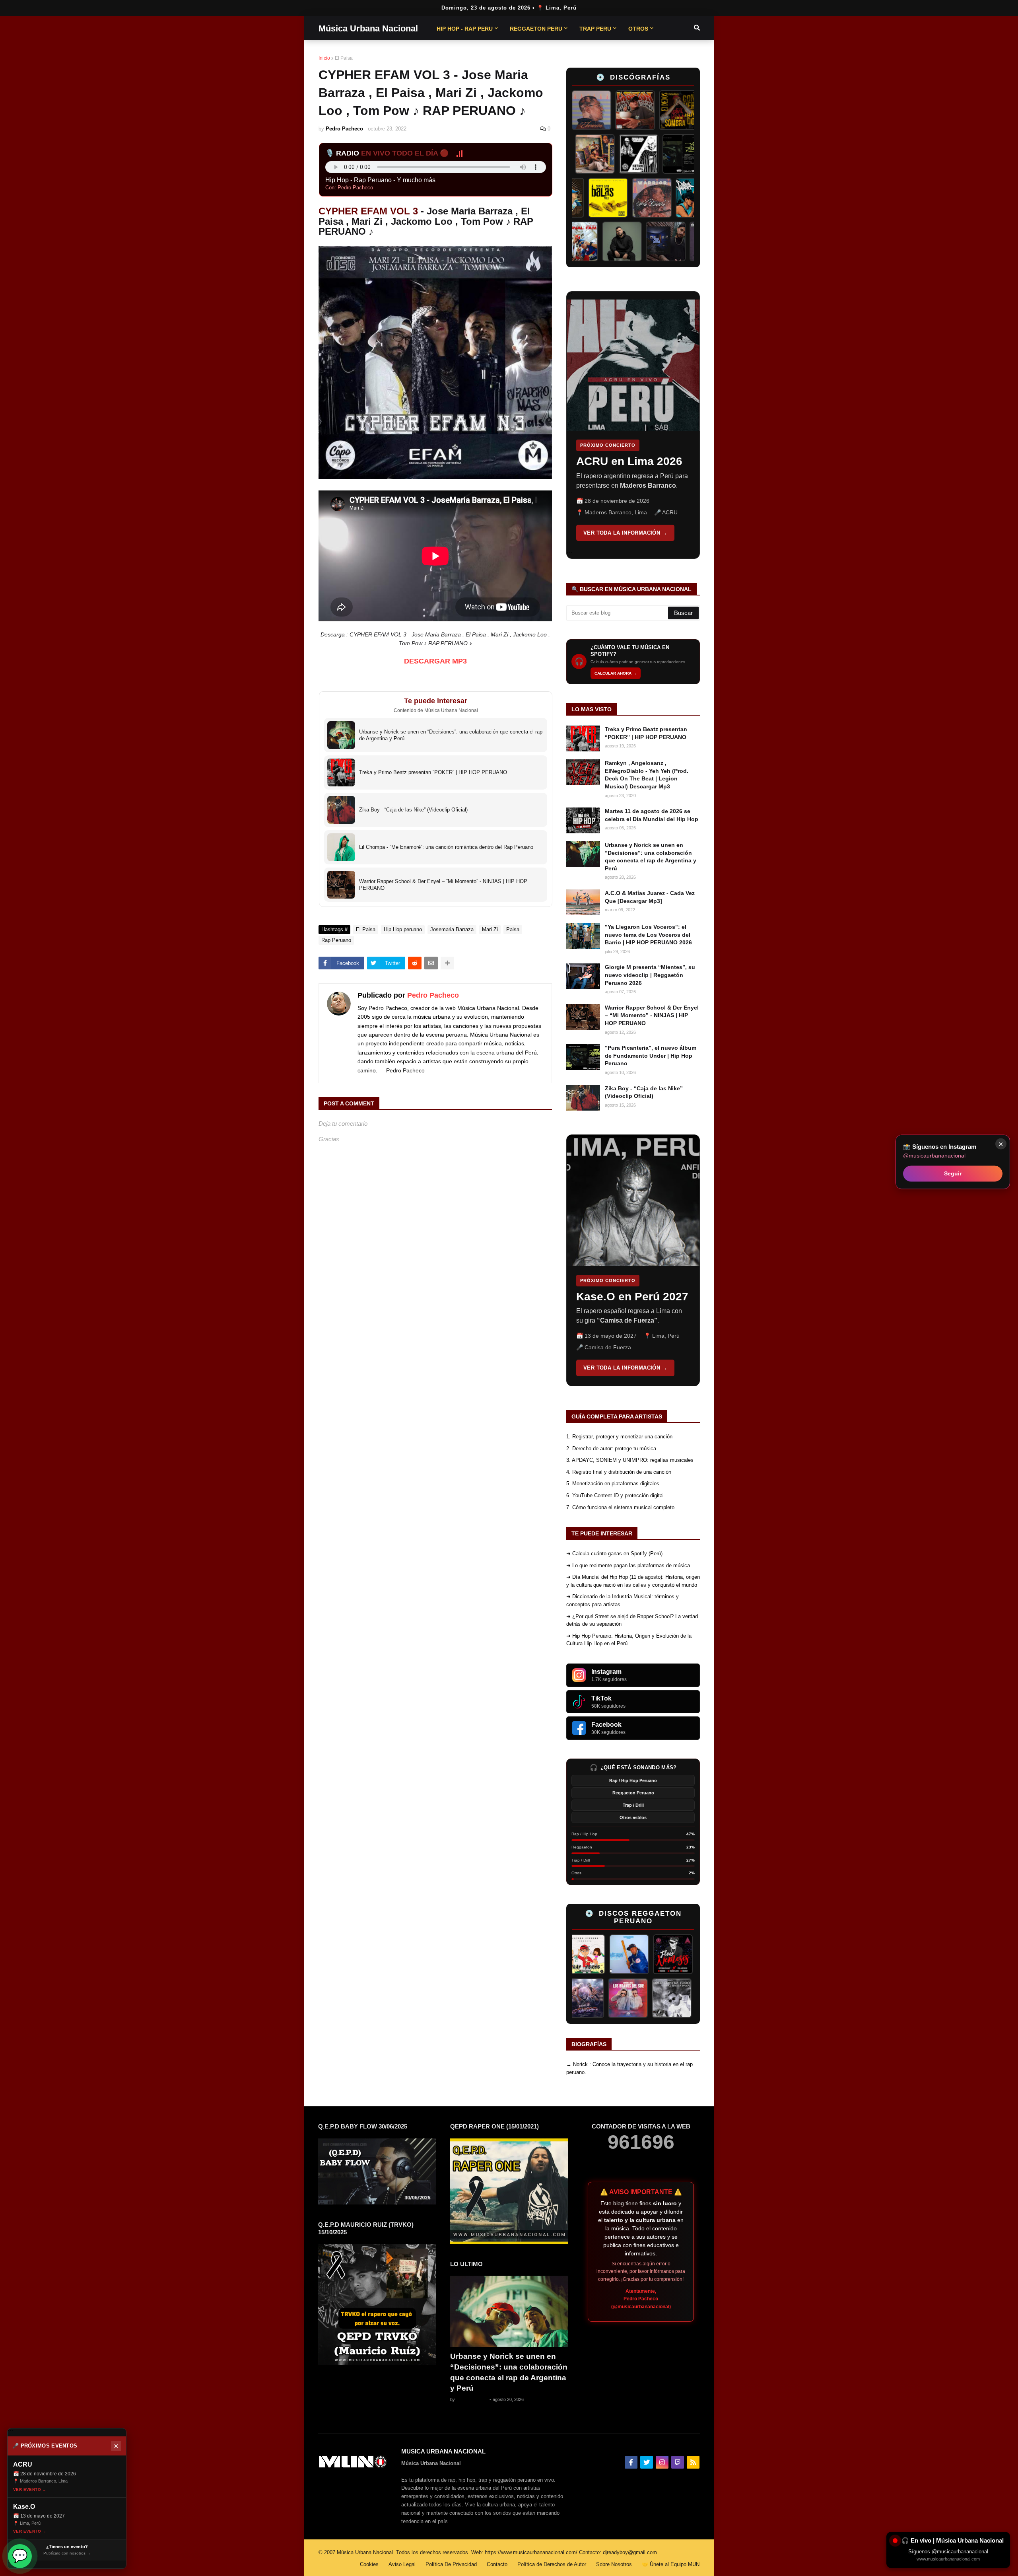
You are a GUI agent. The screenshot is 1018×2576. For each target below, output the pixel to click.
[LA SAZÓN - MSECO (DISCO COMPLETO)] (597, 110)
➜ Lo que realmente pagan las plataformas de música (628, 1565)
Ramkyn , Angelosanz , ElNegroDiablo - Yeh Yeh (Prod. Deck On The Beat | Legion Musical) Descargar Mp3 (647, 775)
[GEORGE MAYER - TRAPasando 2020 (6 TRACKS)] (589, 1998)
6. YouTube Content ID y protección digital (615, 1495)
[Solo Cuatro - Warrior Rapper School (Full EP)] (618, 198)
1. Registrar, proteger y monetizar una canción (619, 1437)
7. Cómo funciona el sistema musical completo (620, 1507)
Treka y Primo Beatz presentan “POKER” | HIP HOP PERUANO (646, 733)
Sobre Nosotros (614, 2564)
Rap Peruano (336, 940)
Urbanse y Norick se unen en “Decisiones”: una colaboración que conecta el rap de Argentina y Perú (651, 857)
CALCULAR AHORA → (616, 673)
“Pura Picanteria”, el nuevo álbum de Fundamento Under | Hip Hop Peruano (651, 1055)
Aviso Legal (402, 2564)
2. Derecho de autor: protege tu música (611, 1449)
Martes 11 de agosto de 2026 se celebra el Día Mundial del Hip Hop (652, 815)
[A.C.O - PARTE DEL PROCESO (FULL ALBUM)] (589, 154)
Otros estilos (633, 1817)
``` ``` (627, 425)
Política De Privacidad (451, 2564)
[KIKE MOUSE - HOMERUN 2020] (576, 1954)
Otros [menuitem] (638, 29)
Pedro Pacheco (433, 995)
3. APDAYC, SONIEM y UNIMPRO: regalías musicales (630, 1460)
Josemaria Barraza (452, 929)
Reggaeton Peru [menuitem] (536, 29)
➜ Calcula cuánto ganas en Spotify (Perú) (614, 1554)
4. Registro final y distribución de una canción (619, 1472)
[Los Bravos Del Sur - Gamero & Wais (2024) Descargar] (676, 1998)
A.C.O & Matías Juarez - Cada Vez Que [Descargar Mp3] (650, 897)
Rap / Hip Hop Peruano (633, 1780)
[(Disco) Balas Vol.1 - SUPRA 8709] (574, 198)
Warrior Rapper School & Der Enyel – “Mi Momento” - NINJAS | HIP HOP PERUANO (652, 1015)
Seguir (953, 1173)
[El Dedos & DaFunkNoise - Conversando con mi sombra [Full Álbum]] (641, 110)
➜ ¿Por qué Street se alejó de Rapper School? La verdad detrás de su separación (632, 1620)
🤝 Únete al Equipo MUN (671, 2564)
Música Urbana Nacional (368, 28)
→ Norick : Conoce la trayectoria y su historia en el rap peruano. (629, 2068)
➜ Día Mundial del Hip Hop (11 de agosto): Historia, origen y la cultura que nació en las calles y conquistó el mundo (633, 1581)
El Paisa (344, 58)
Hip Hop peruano (403, 929)
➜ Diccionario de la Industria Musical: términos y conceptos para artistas (623, 1600)
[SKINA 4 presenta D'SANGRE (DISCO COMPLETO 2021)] (632, 1998)
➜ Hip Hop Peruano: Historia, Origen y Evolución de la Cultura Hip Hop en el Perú (629, 1640)
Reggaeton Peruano (633, 1793)
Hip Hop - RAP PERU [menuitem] (465, 29)
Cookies (369, 2564)
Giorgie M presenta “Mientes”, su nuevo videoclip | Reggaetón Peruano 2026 (650, 975)
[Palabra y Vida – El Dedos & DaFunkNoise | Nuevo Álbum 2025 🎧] (662, 198)
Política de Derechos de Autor (552, 2564)
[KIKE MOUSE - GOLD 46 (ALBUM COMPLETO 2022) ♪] (664, 1954)
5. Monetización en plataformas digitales (613, 1484)
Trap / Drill (633, 1805)
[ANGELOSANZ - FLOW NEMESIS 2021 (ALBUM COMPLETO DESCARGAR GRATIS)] (620, 1954)
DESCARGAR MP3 (435, 661)
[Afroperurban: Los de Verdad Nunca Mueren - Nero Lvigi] (633, 154)
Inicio (324, 58)
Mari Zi (490, 929)
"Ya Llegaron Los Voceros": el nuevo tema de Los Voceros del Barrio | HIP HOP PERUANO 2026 (648, 935)
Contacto (497, 2564)
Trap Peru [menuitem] (595, 29)
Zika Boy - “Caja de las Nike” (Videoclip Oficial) (644, 1092)
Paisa (513, 929)
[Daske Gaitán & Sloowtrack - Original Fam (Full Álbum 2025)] (612, 241)
